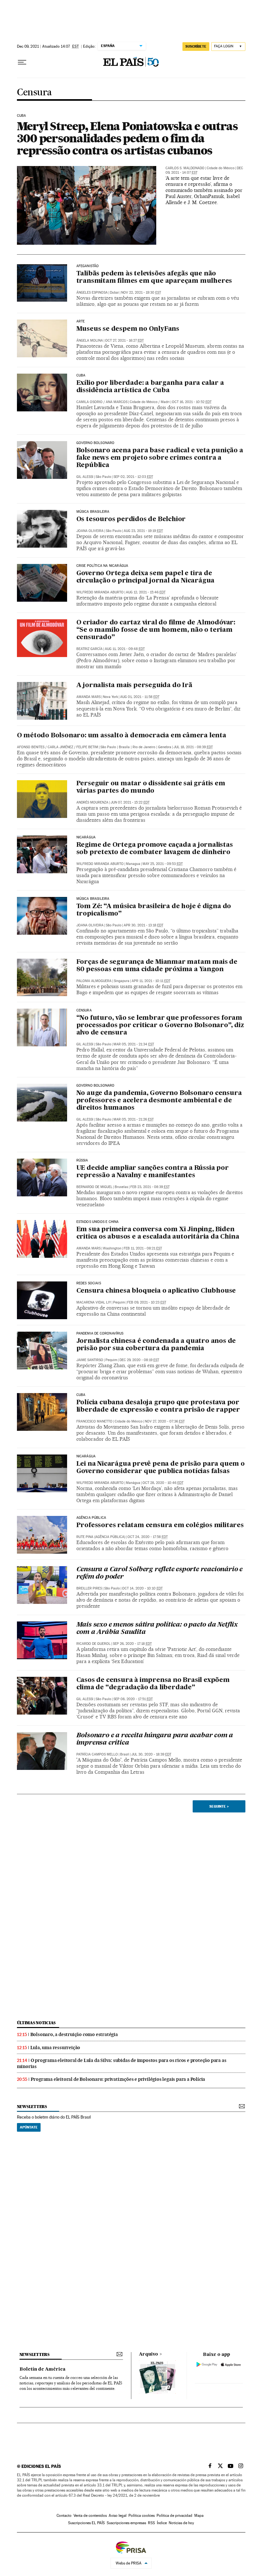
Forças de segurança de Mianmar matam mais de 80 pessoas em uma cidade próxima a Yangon (157, 966)
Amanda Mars (89, 697)
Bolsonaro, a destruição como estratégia (74, 2034)
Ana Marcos (117, 402)
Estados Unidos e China (98, 1222)
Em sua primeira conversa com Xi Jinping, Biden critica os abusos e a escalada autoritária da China (158, 1233)
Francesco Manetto (94, 1421)
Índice (162, 2523)
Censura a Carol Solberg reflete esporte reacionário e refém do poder (159, 1573)
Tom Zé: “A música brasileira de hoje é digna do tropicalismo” (154, 910)
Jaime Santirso (90, 1360)
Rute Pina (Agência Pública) (101, 1537)
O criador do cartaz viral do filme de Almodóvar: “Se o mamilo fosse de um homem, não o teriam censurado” (156, 630)
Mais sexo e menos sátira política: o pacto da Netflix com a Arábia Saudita (157, 1629)
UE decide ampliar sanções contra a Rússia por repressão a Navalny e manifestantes (153, 1172)
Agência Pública (91, 1518)
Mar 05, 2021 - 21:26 (134, 1119)
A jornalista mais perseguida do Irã (134, 686)
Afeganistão (88, 266)
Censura (34, 93)
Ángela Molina (90, 341)
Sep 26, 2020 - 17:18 (132, 1644)
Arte (81, 321)
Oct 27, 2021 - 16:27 (124, 341)
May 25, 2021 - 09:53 (163, 864)
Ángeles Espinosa (92, 293)
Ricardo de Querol (93, 1644)
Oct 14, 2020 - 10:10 (142, 1588)
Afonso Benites (31, 747)
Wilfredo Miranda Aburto (100, 592)
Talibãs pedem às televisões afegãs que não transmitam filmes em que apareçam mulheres (154, 277)
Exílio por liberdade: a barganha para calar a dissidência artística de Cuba (150, 387)
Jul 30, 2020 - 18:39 (151, 1754)
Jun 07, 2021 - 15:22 (130, 802)
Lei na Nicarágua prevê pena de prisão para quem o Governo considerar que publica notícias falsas (161, 1468)
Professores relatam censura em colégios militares (160, 1526)
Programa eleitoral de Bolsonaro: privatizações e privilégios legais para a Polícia (118, 2079)
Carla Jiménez (60, 747)
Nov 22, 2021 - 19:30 (141, 293)
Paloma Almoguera (94, 981)
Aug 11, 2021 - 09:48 (125, 649)
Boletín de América (42, 2369)
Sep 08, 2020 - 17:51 (133, 1699)
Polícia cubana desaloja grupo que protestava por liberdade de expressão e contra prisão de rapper (158, 1406)
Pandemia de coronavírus (100, 1334)
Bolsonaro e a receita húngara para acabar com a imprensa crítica (155, 1739)
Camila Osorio (89, 402)
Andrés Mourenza (92, 802)
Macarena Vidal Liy (94, 1302)
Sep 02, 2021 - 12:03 (133, 477)
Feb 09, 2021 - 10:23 (147, 1302)
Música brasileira (93, 512)
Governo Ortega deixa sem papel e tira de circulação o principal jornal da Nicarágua (146, 577)
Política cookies (142, 2516)
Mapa (199, 2516)
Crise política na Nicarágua (102, 566)
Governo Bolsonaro (96, 443)
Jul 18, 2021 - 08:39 (193, 747)
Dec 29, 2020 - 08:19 (139, 1360)
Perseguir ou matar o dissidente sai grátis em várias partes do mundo (151, 787)
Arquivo (149, 2354)
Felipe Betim (87, 747)
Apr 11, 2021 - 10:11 (151, 981)
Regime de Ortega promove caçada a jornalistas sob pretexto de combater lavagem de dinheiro (155, 849)
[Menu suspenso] (22, 62)
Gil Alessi (85, 477)
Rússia (82, 1161)
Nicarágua (86, 837)
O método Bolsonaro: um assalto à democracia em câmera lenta (122, 736)
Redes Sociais (89, 1283)
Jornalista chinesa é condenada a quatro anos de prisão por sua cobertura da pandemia (156, 1345)
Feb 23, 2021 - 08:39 (150, 1187)
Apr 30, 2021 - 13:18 (143, 925)
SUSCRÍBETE (196, 46)
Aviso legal (118, 2516)
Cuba (22, 116)
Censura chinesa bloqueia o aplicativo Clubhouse (156, 1291)
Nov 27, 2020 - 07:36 (165, 1421)
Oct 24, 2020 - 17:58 (148, 1537)
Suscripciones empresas (126, 2523)
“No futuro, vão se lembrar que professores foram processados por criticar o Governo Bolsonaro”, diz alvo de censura (160, 1026)
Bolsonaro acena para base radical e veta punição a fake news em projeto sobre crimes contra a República (160, 458)
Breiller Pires (89, 1588)
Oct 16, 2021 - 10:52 (192, 402)
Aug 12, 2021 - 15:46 (146, 592)
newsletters (32, 2107)
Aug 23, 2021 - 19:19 (143, 531)
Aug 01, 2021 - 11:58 (140, 697)
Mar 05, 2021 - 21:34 (134, 1044)
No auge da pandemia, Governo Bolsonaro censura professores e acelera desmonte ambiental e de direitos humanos (159, 1101)
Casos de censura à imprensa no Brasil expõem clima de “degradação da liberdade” (153, 1684)
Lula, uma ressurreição (55, 2048)
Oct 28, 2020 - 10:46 (163, 1483)
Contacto (64, 2516)
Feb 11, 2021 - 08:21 (143, 1248)
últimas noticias (36, 2023)
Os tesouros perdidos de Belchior (131, 519)
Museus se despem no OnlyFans (128, 329)
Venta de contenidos (90, 2516)
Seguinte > (219, 1806)
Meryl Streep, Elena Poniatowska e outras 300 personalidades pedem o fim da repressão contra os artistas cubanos (127, 138)
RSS (151, 2523)
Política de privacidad (174, 2516)
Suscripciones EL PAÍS (86, 2523)
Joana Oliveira (90, 531)
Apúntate (29, 2127)
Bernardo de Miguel (94, 1187)
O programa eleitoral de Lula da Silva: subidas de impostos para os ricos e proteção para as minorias (122, 2063)
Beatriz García (89, 649)
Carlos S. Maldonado (185, 168)
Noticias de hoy (181, 2523)
